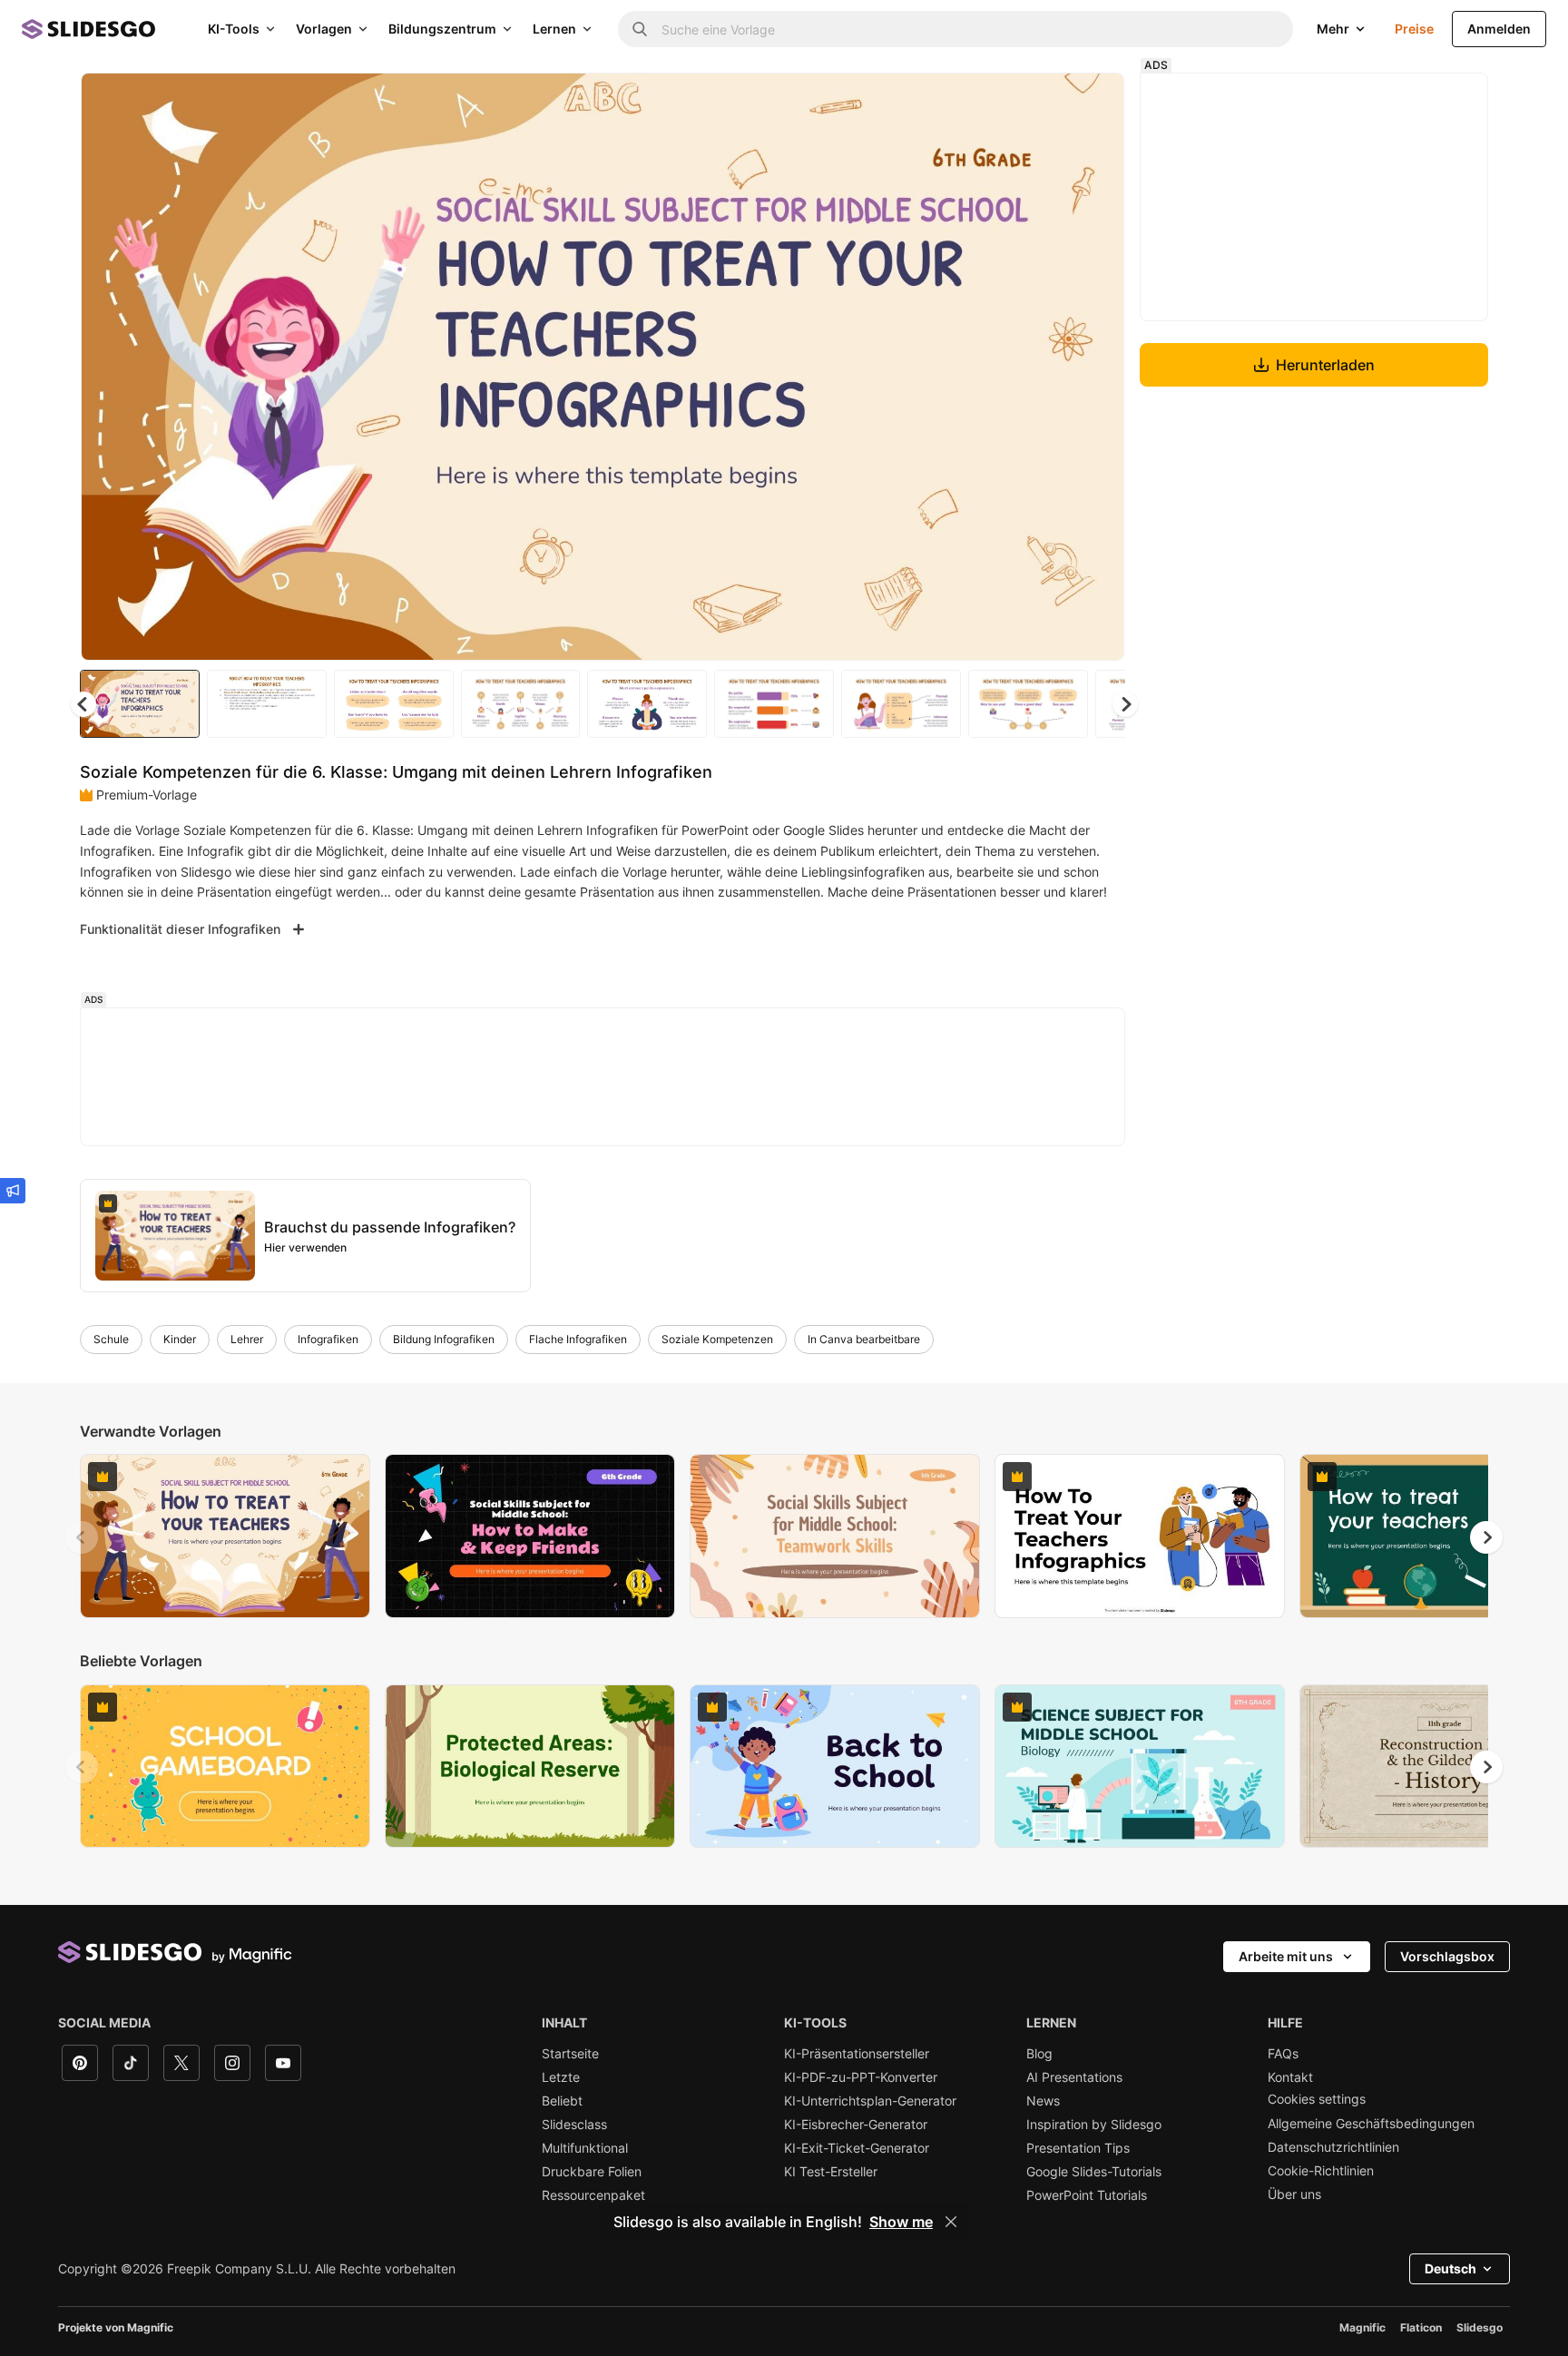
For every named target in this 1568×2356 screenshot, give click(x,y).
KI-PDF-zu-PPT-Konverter (861, 2077)
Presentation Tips (1078, 2148)
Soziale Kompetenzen (717, 1339)
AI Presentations (1074, 2077)
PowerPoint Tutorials (1087, 2195)
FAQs (1283, 2054)
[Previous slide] (82, 1537)
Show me (901, 2222)
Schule (111, 1339)
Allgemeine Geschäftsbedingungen (1371, 2124)
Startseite (570, 2054)
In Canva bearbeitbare (864, 1339)
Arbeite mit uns (1286, 1956)
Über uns (1294, 2194)
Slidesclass (574, 2125)
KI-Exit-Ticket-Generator (857, 2148)
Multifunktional (585, 2148)
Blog (1039, 2054)
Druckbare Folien (592, 2172)
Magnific (1362, 2327)
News (1043, 2101)
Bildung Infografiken (444, 1339)
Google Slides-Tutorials (1094, 2172)
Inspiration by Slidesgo (1094, 2125)
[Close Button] (951, 2222)
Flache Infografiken (578, 1339)
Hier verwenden (305, 1247)
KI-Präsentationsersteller (857, 2054)
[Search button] (640, 29)
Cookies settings (1317, 2099)
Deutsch (1450, 2268)
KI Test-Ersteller (831, 2172)
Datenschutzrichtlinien (1333, 2147)
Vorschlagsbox (1447, 1956)
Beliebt (562, 2101)
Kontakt (1290, 2077)
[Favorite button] (1046, 102)
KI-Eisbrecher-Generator (856, 2125)
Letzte (561, 2077)
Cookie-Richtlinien (1321, 2171)
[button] (1125, 704)
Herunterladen (1325, 365)
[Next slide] (1097, 367)
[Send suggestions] (13, 1191)
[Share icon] (1093, 102)
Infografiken (328, 1339)
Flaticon (1421, 2327)
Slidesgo (1480, 2327)
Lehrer (247, 1339)
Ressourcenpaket (593, 2195)
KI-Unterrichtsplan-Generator (870, 2101)
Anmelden (1499, 29)
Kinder (180, 1339)
